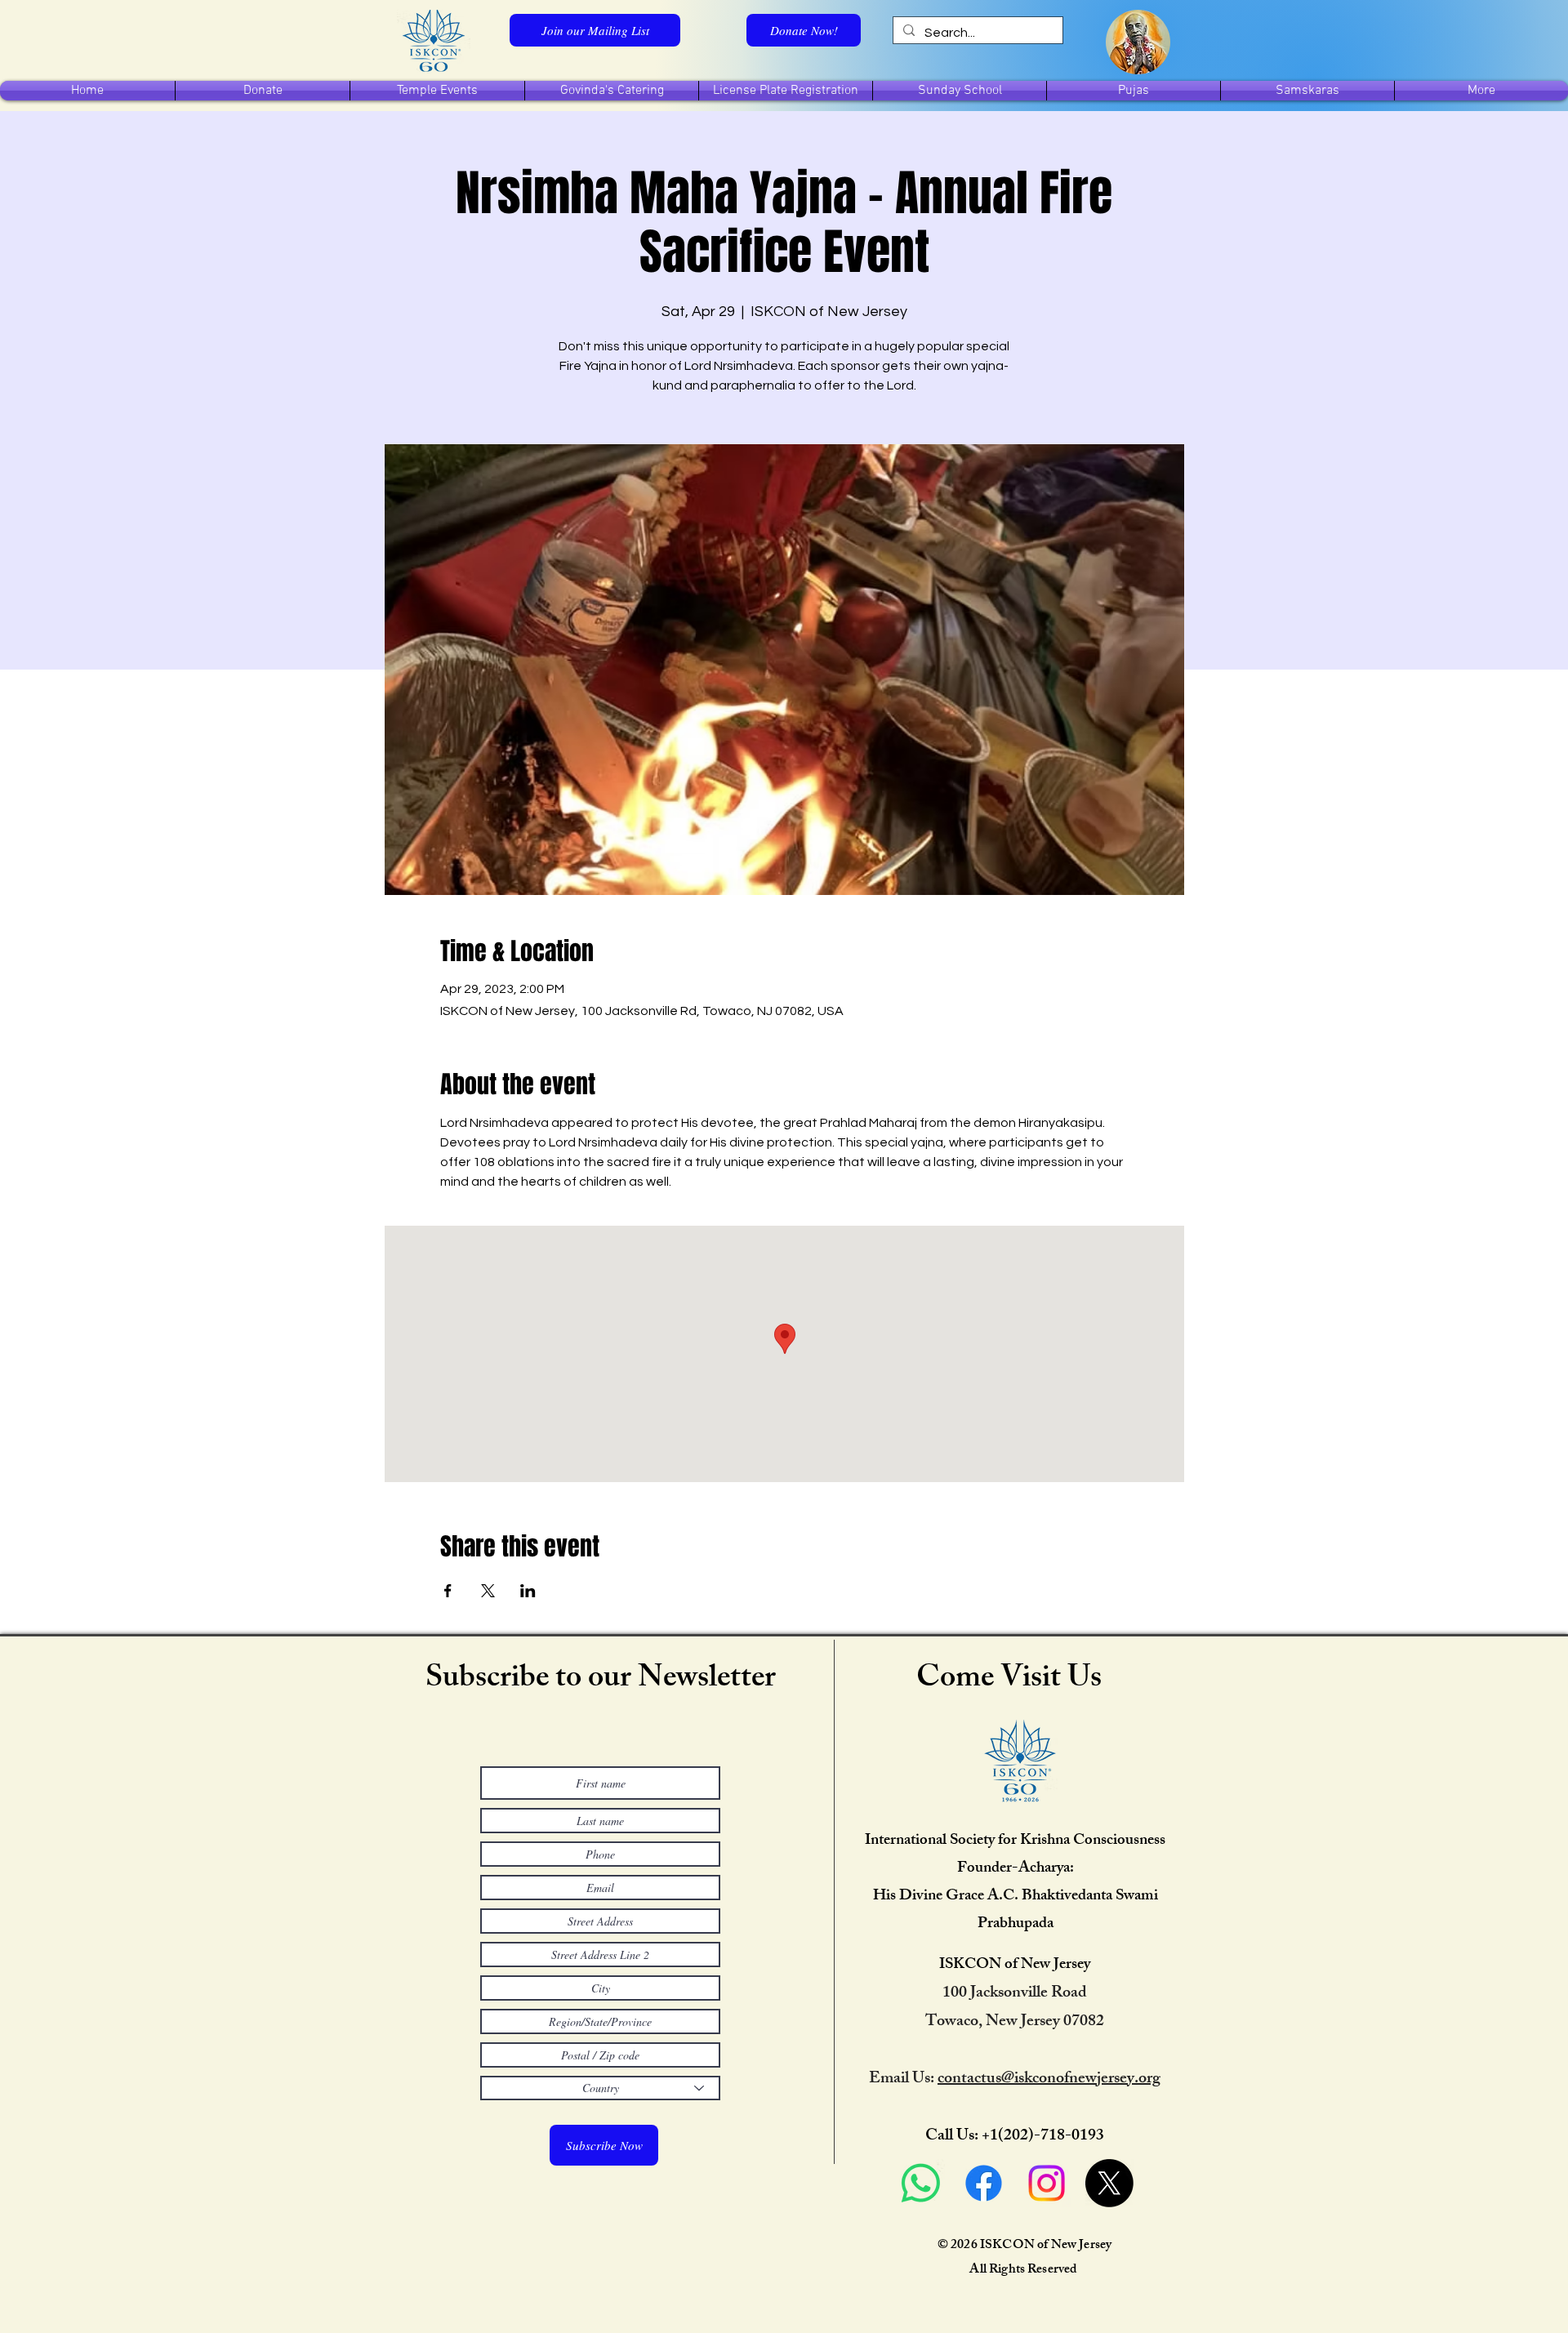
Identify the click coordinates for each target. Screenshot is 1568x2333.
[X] (1109, 2183)
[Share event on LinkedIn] (528, 1591)
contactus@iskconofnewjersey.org (1049, 2079)
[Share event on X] (488, 1591)
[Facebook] (984, 2183)
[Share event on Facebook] (448, 1591)
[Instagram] (1047, 2183)
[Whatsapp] (921, 2183)
